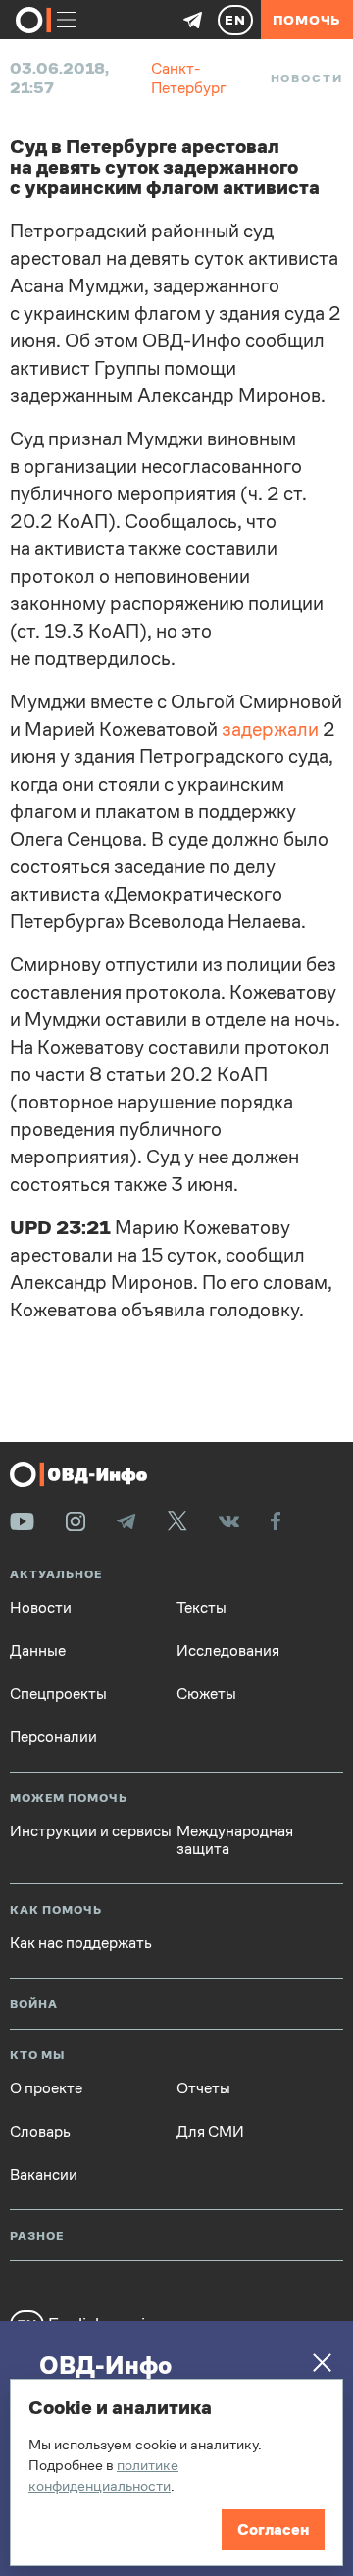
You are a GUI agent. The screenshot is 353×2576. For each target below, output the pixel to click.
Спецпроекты (58, 1694)
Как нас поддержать (81, 1943)
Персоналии (53, 1737)
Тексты (202, 1608)
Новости (307, 78)
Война (34, 2005)
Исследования (228, 1651)
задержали (270, 729)
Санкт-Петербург (189, 78)
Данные (38, 1651)
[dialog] (176, 2473)
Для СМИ (210, 2132)
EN (235, 20)
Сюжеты (206, 1694)
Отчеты (203, 2088)
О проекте (46, 2088)
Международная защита (235, 1840)
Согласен (273, 2529)
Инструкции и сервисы (91, 1831)
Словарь (40, 2132)
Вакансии (44, 2175)
